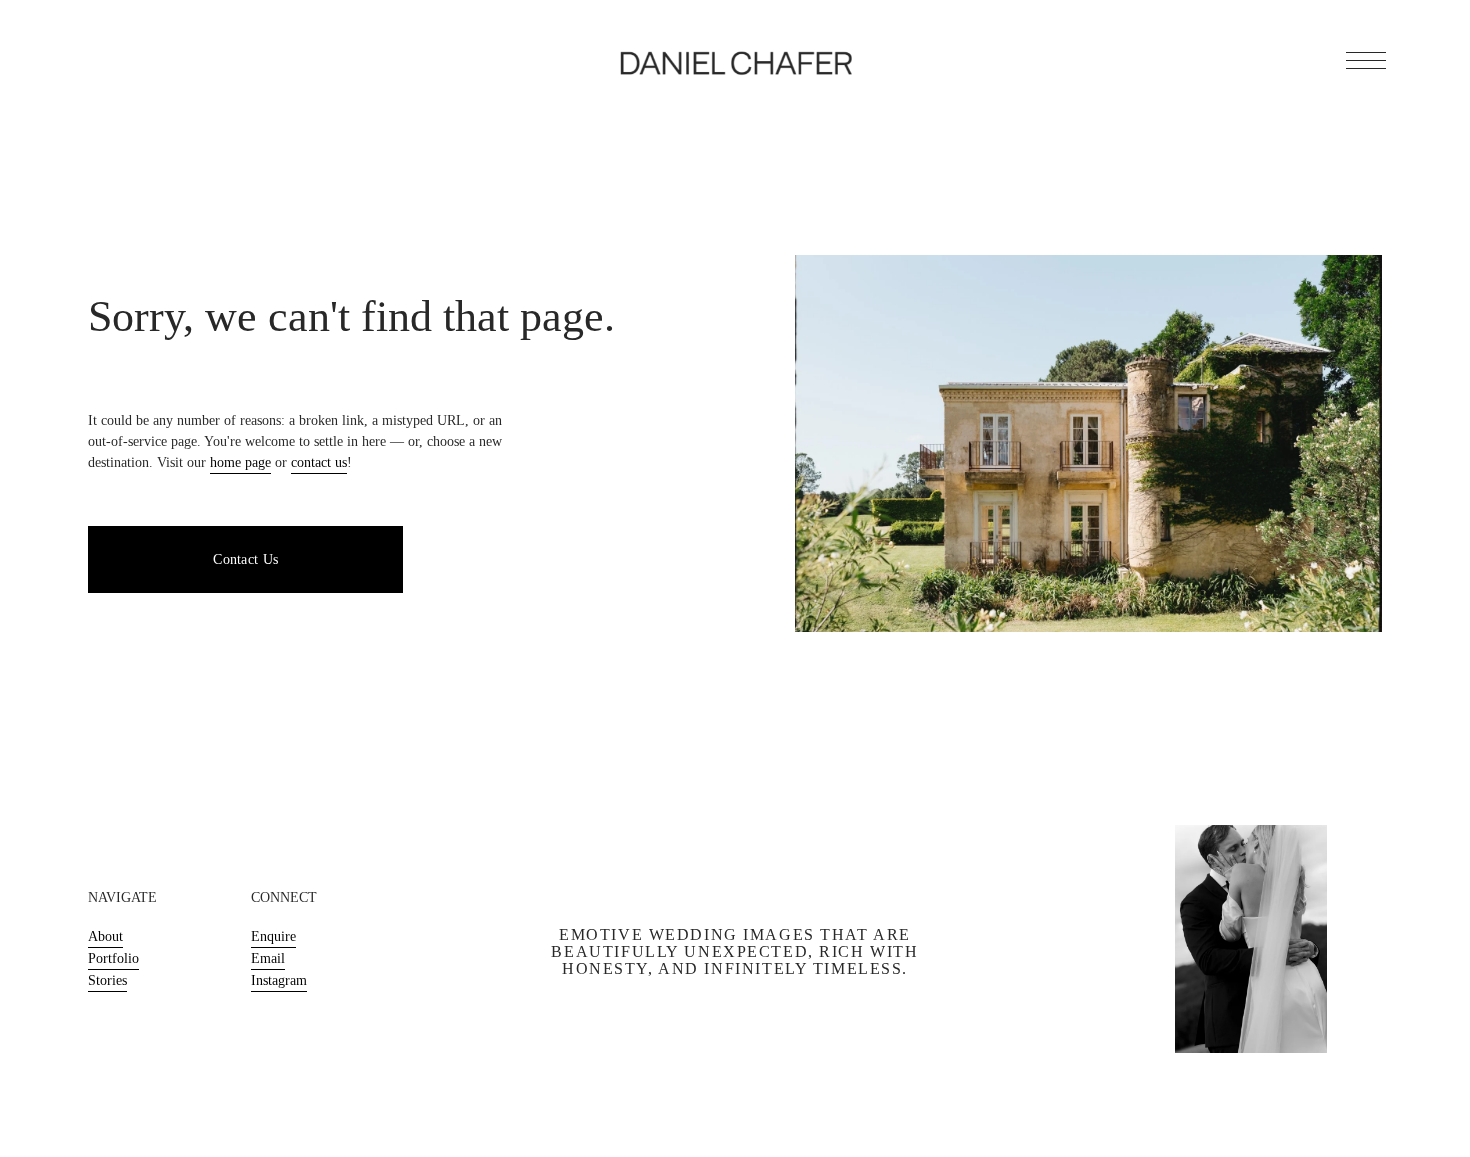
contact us (319, 462)
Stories (107, 980)
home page (240, 462)
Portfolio (113, 958)
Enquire (273, 936)
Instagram (279, 980)
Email (268, 958)
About (105, 936)
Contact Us (245, 559)
